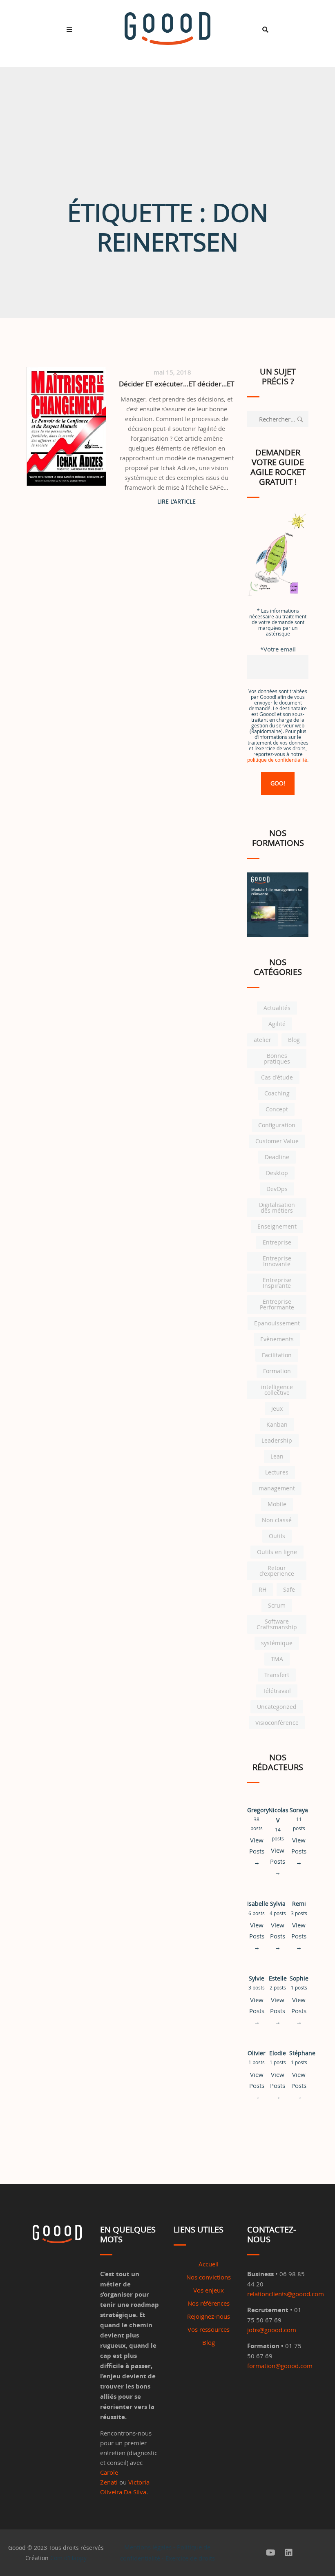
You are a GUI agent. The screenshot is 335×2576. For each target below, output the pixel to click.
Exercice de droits (190, 2558)
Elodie (278, 2053)
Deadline (277, 1157)
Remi (299, 1904)
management (277, 1488)
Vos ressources (209, 2329)
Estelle (278, 1978)
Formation (277, 1371)
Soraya (299, 1810)
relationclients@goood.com (286, 2294)
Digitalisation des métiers (277, 1208)
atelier (262, 1040)
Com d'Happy (68, 2558)
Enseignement (277, 1226)
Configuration (277, 1125)
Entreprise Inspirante (277, 1283)
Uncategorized (277, 1707)
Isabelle (258, 1904)
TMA (277, 1659)
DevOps (277, 1189)
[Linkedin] (289, 2553)
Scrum (277, 1605)
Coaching (277, 1093)
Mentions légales (148, 2547)
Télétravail (277, 1691)
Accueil (209, 2264)
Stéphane (302, 2053)
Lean (277, 1456)
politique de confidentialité (277, 760)
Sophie (299, 1978)
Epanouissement (277, 1323)
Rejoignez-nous (209, 2316)
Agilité (277, 1024)
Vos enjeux (209, 2290)
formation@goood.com (280, 2366)
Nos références (209, 2303)
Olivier (257, 2053)
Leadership (277, 1440)
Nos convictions (209, 2277)
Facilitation (277, 1355)
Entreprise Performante (277, 1304)
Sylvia (278, 1904)
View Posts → (257, 1851)
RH (262, 1589)
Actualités (277, 1008)
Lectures (277, 1472)
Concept (277, 1109)
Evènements (277, 1339)
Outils (277, 1536)
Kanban (277, 1424)
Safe (289, 1589)
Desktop (277, 1173)
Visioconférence (277, 1723)
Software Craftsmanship (277, 1624)
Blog (294, 1040)
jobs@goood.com (272, 2330)
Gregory (258, 1810)
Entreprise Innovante (277, 1261)
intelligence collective (277, 1390)
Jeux (277, 1408)
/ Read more (177, 501)
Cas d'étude (277, 1077)
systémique (277, 1643)
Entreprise (277, 1242)
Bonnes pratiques (277, 1058)
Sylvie (257, 1978)
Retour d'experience (277, 1571)
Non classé (277, 1520)
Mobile (277, 1504)
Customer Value (277, 1141)
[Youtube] (271, 2553)
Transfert (277, 1675)
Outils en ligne (277, 1552)
